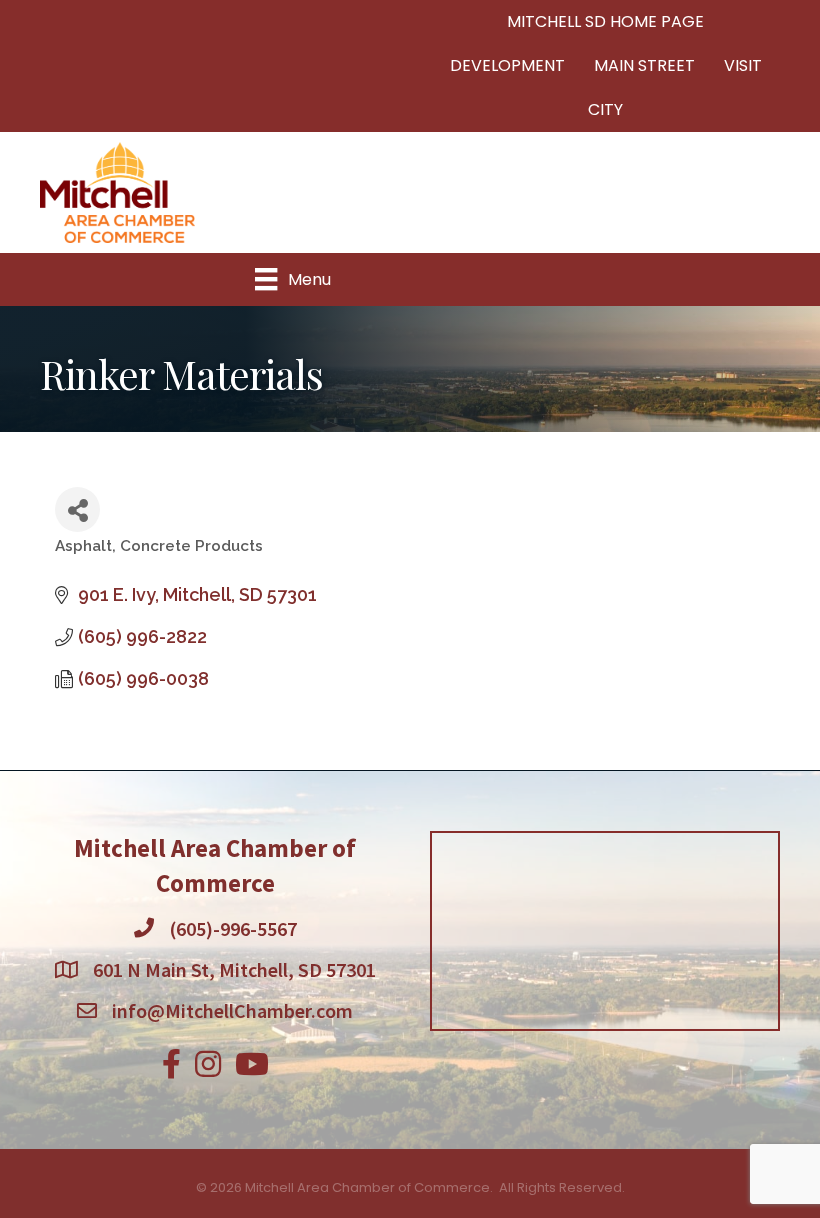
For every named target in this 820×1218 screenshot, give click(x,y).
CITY (605, 109)
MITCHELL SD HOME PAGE (605, 21)
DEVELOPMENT (507, 65)
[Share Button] (77, 509)
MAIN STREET (644, 65)
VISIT (743, 65)
